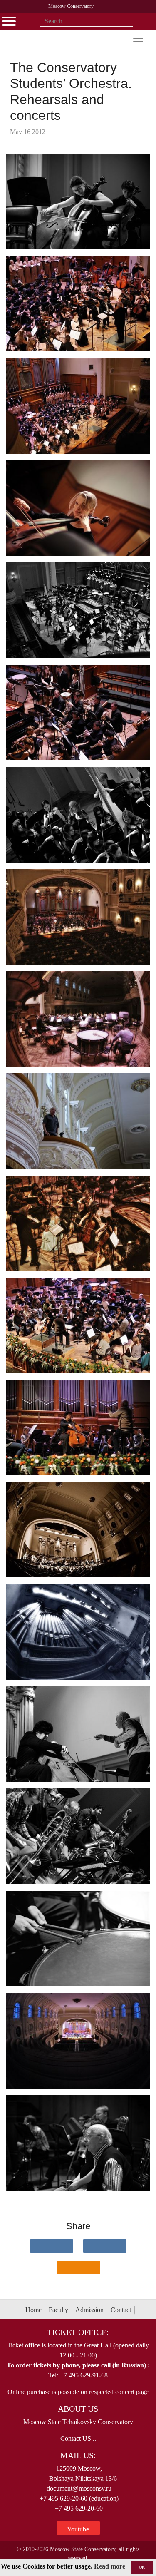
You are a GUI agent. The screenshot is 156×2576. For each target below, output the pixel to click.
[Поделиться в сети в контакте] (52, 2246)
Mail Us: (78, 2455)
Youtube (78, 2529)
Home (33, 2310)
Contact (121, 2310)
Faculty (58, 2310)
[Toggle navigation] (138, 42)
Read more (110, 2566)
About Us (78, 2409)
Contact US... (78, 2438)
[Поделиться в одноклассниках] (78, 2268)
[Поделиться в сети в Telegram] (105, 2246)
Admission (89, 2310)
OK (142, 2567)
